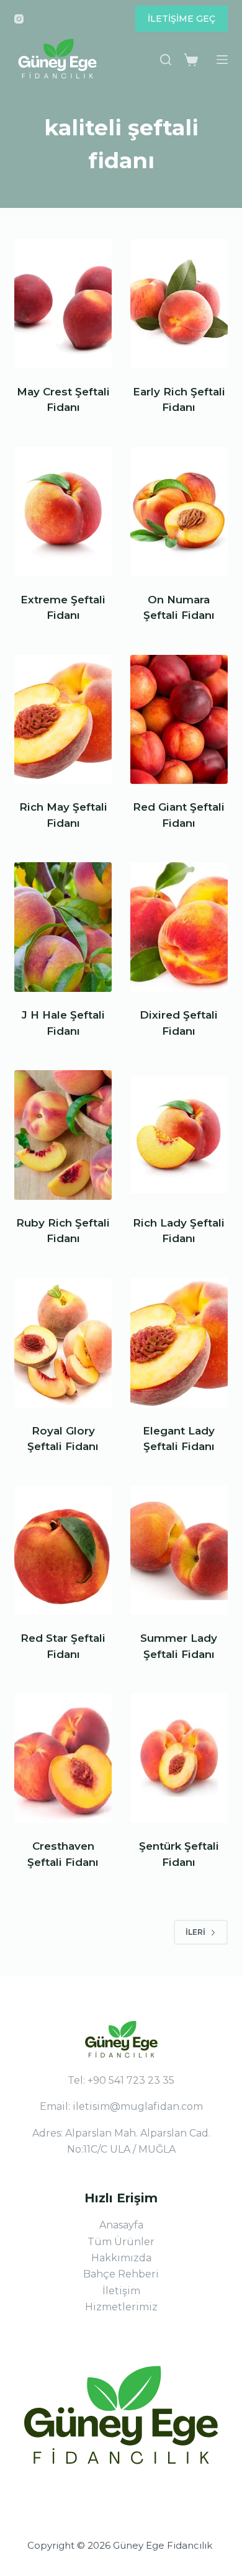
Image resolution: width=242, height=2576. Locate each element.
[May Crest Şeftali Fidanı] (63, 304)
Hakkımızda (121, 2258)
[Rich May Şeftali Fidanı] (63, 720)
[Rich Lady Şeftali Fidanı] (179, 1135)
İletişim (121, 2291)
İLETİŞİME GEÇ (181, 19)
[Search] (166, 60)
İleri (195, 1932)
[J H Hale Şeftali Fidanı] (63, 927)
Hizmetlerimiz (121, 2307)
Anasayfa (121, 2225)
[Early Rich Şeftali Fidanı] (179, 304)
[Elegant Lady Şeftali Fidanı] (179, 1343)
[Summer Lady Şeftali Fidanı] (179, 1551)
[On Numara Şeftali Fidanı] (179, 512)
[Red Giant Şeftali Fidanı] (179, 720)
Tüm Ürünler (121, 2242)
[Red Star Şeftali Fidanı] (63, 1551)
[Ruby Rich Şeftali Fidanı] (63, 1135)
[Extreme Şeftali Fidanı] (63, 512)
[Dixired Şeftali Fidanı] (179, 927)
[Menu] (222, 60)
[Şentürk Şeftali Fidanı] (179, 1758)
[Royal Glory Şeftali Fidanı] (63, 1343)
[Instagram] (19, 19)
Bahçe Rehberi (121, 2274)
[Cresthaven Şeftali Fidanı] (63, 1758)
